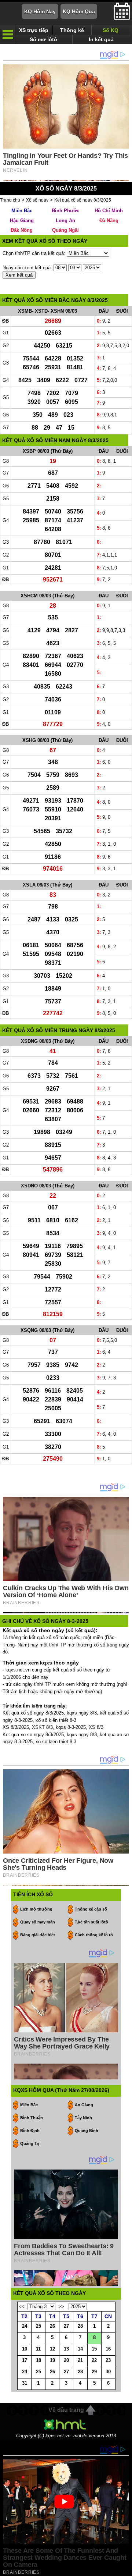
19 (52, 2360)
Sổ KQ (111, 30)
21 (80, 2360)
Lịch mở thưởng (36, 1909)
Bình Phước (65, 211)
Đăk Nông (22, 230)
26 (52, 2326)
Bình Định (30, 2131)
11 (38, 2349)
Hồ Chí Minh (109, 211)
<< (22, 2307)
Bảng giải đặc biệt (38, 1935)
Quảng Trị (30, 2143)
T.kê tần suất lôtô (91, 1922)
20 (66, 2360)
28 (80, 2326)
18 (38, 2360)
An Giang (84, 2105)
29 (94, 2372)
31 (25, 2383)
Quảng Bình (87, 2131)
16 (108, 2349)
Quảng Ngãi (65, 230)
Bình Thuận (32, 2118)
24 (25, 2326)
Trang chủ (10, 200)
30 (108, 2372)
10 (25, 2349)
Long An (65, 221)
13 (66, 2349)
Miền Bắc (22, 211)
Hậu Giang (22, 221)
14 (80, 2349)
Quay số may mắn (38, 1922)
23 (108, 2360)
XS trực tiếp (34, 30)
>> (61, 2307)
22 (94, 2360)
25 (38, 2326)
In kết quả (101, 39)
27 (66, 2326)
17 (25, 2360)
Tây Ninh (83, 2118)
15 (94, 2349)
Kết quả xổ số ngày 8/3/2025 (83, 200)
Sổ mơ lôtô (43, 39)
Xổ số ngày (37, 200)
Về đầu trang (66, 2410)
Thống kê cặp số (91, 1909)
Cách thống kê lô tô (94, 1935)
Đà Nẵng (109, 221)
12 (52, 2349)
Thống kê (72, 30)
